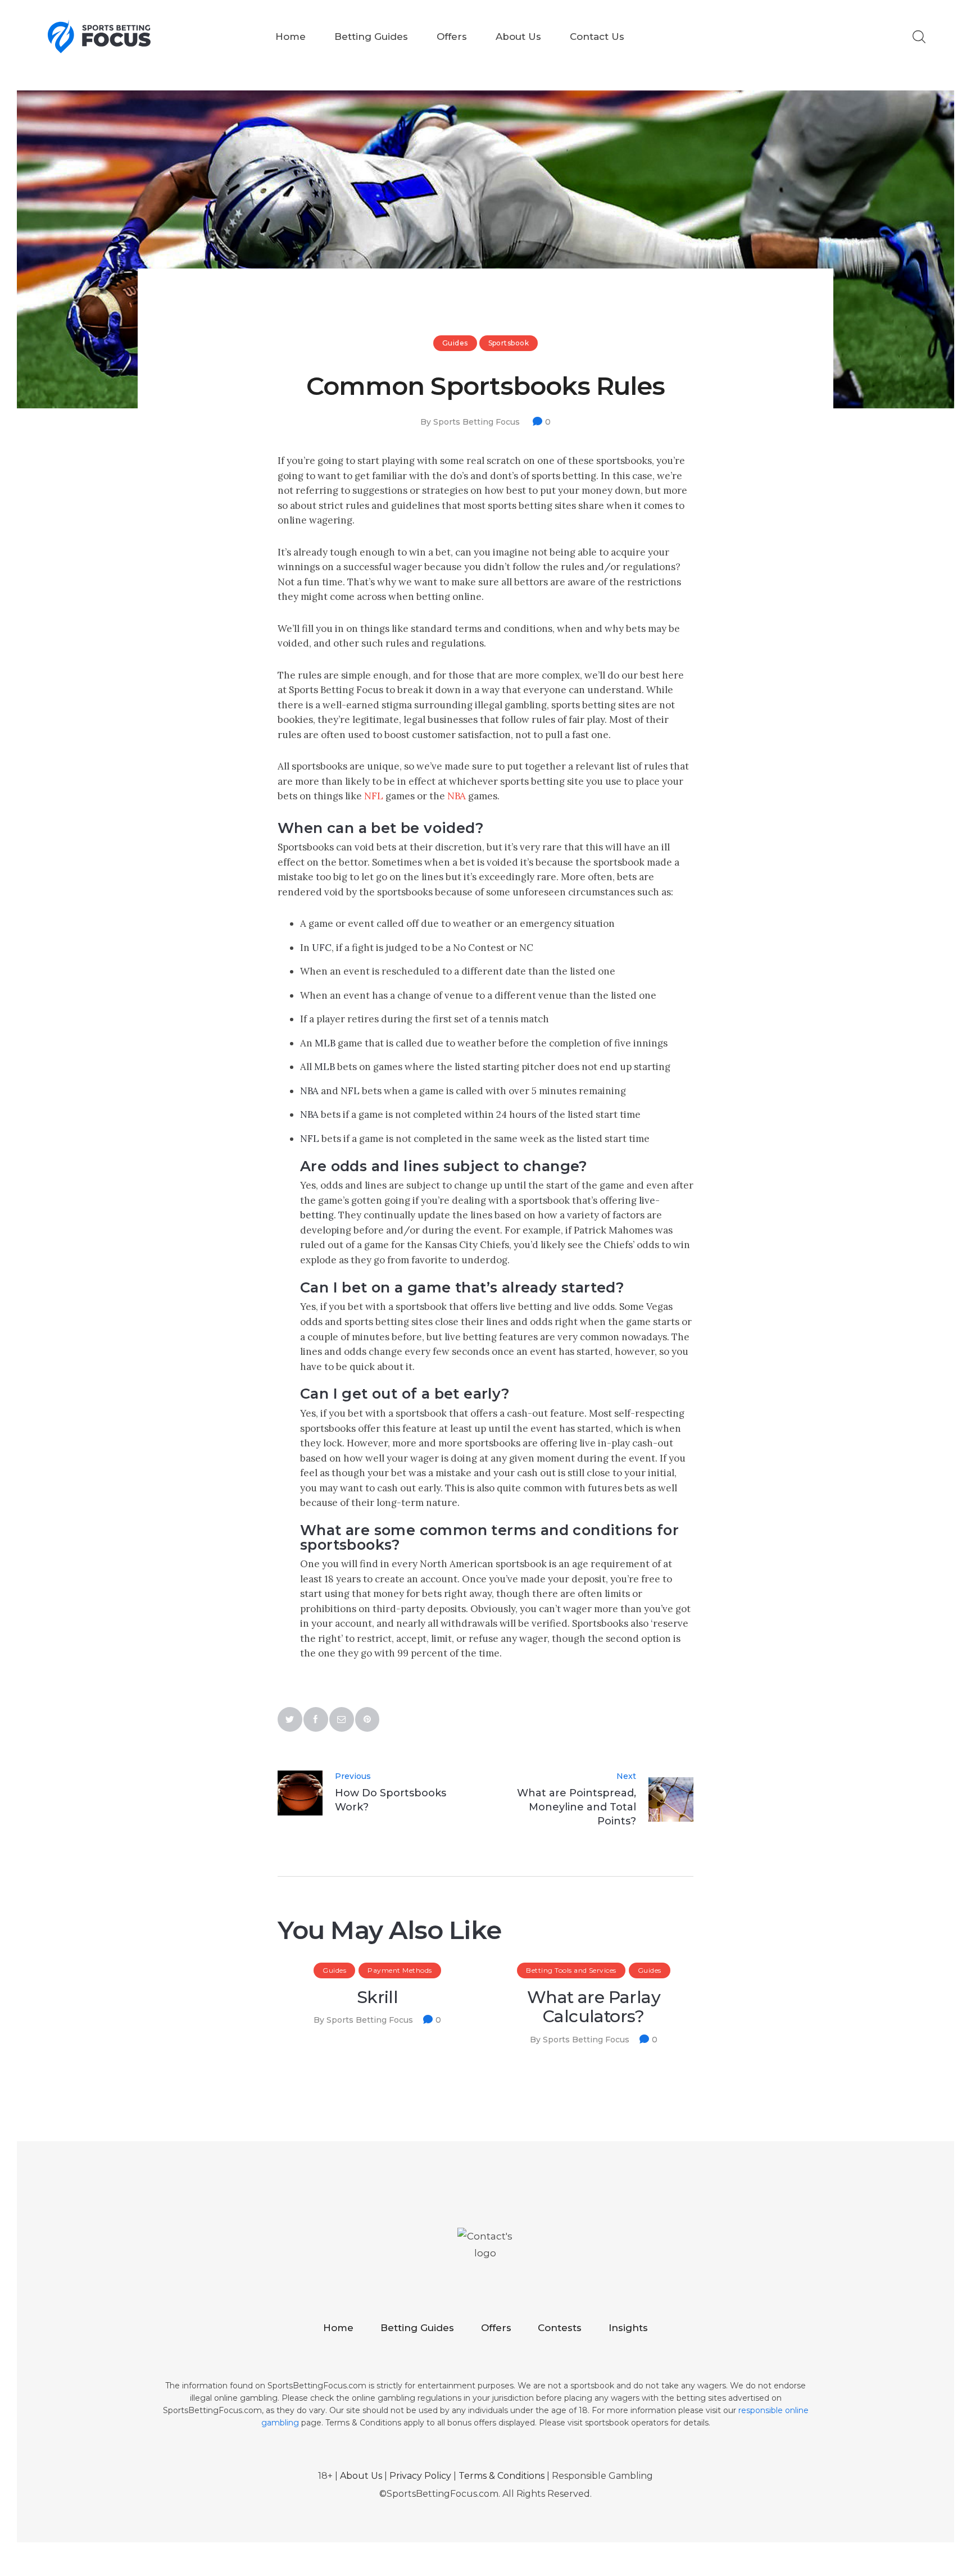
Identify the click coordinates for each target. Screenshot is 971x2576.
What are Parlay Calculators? (594, 2008)
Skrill (377, 1998)
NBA (457, 796)
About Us (361, 2476)
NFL (374, 796)
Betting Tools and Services (571, 1970)
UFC (322, 948)
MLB (325, 1043)
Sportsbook (509, 343)
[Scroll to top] (877, 2482)
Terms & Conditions (502, 2476)
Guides (455, 343)
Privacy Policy (420, 2476)
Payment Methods (400, 1970)
